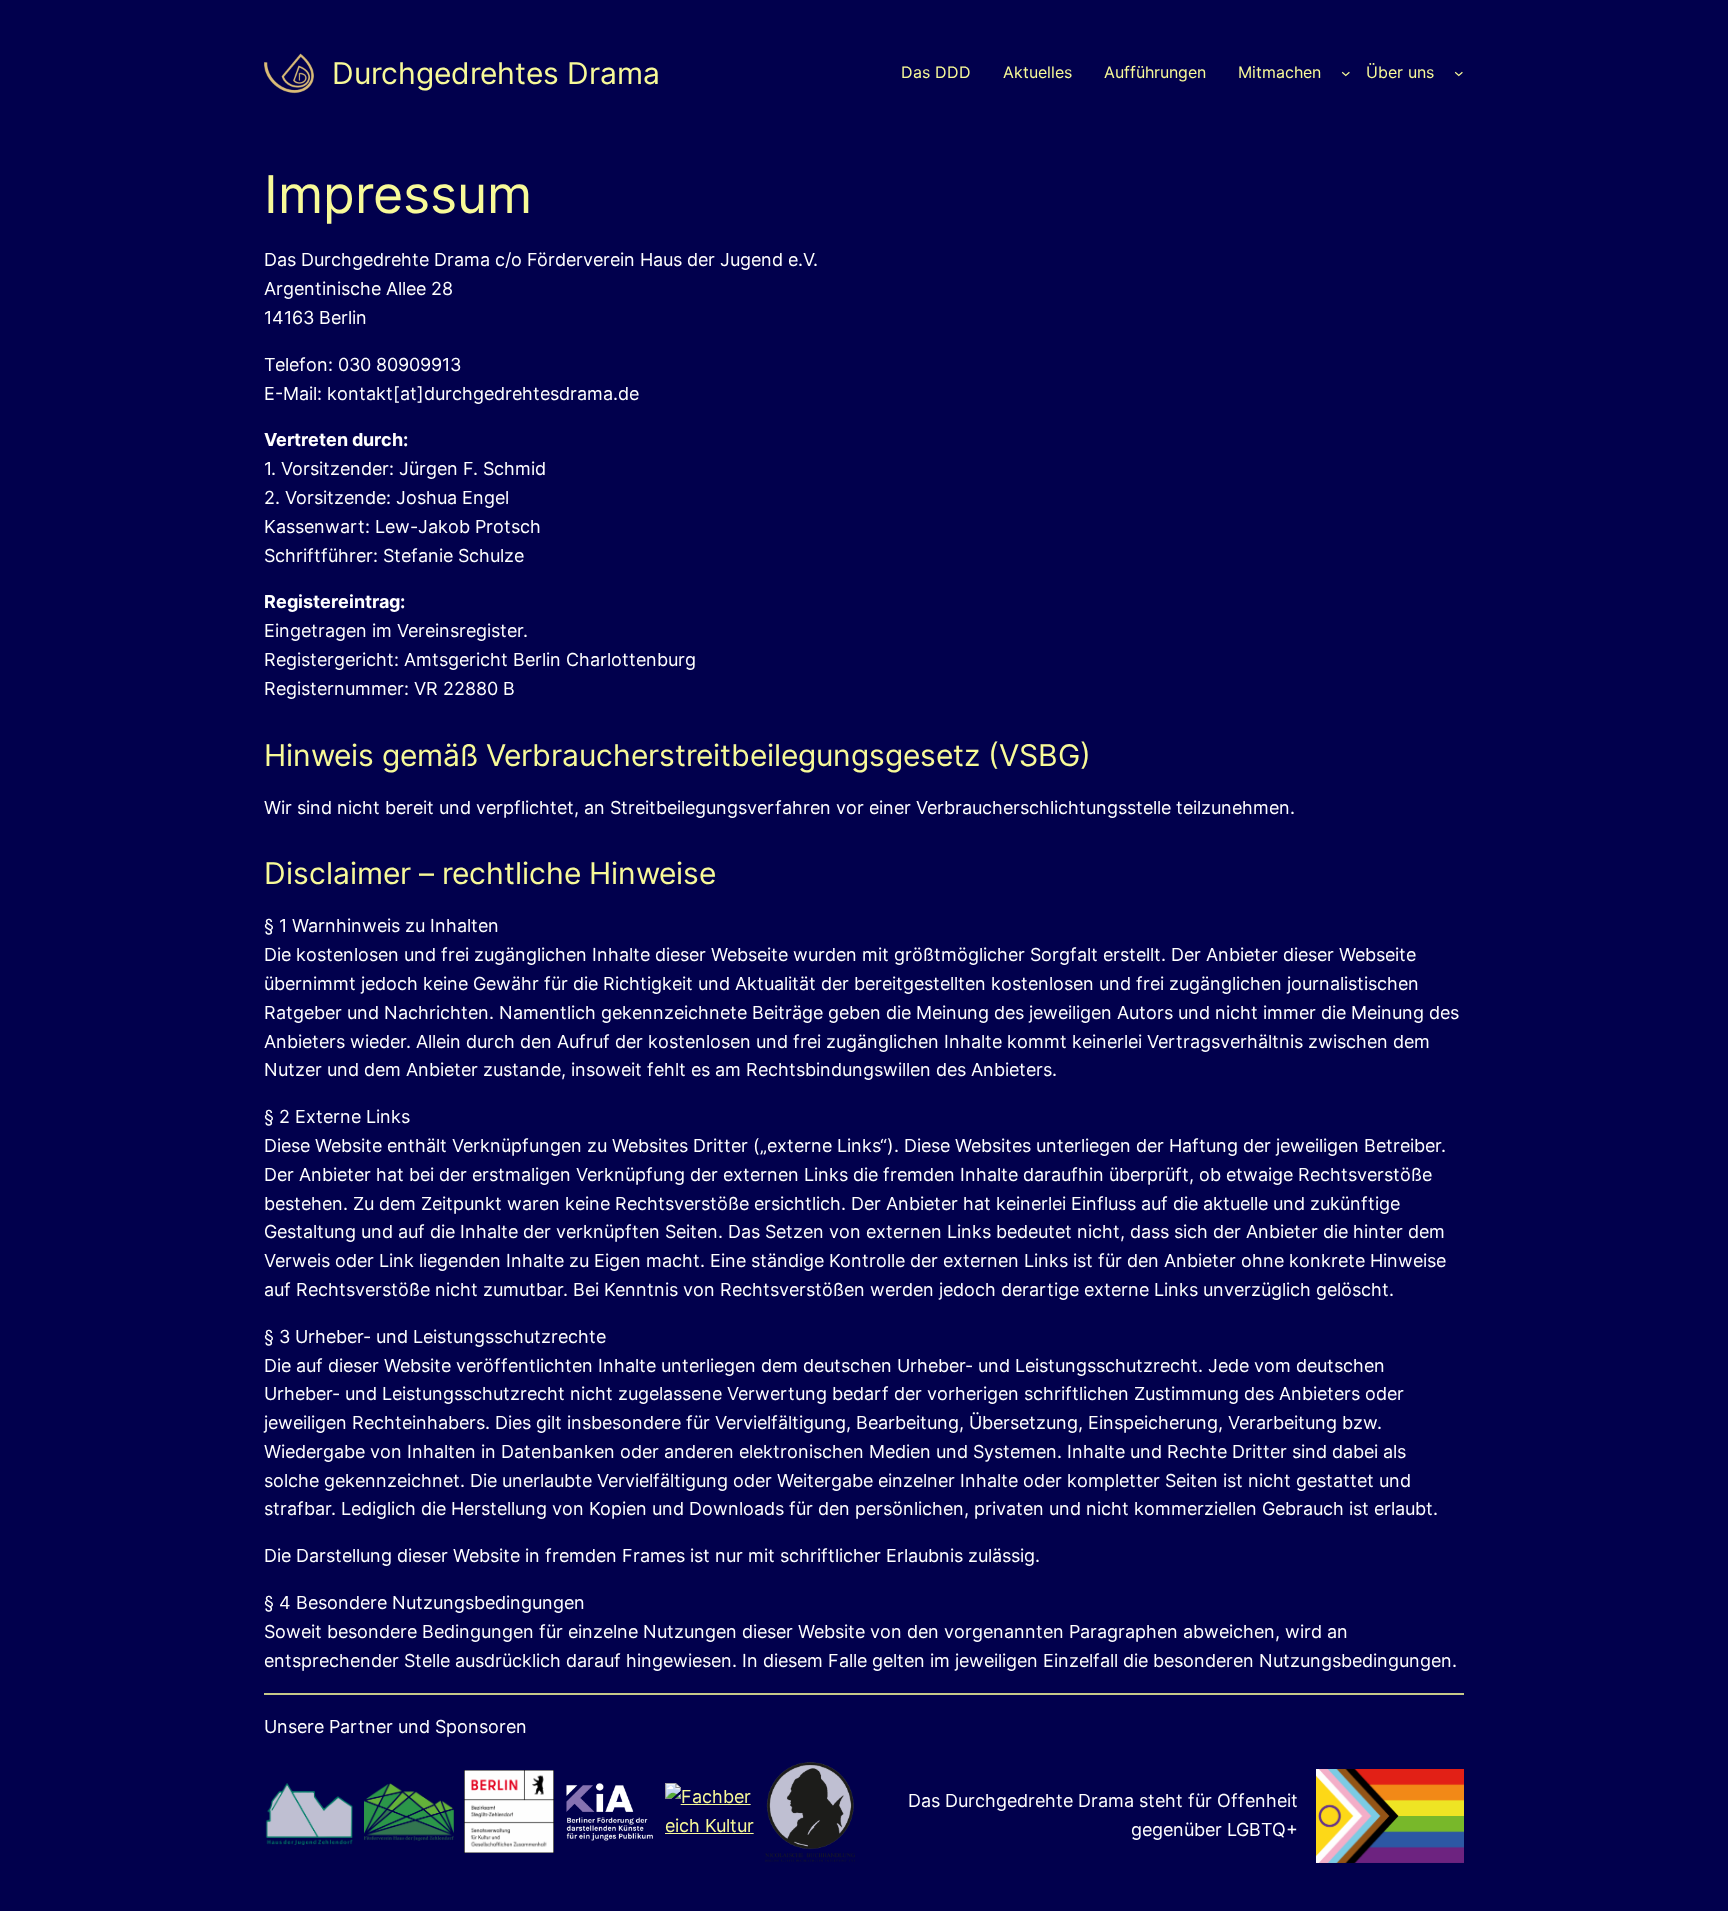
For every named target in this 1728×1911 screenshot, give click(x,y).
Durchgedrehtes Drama (496, 73)
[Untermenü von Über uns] (1459, 73)
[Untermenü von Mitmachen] (1346, 73)
